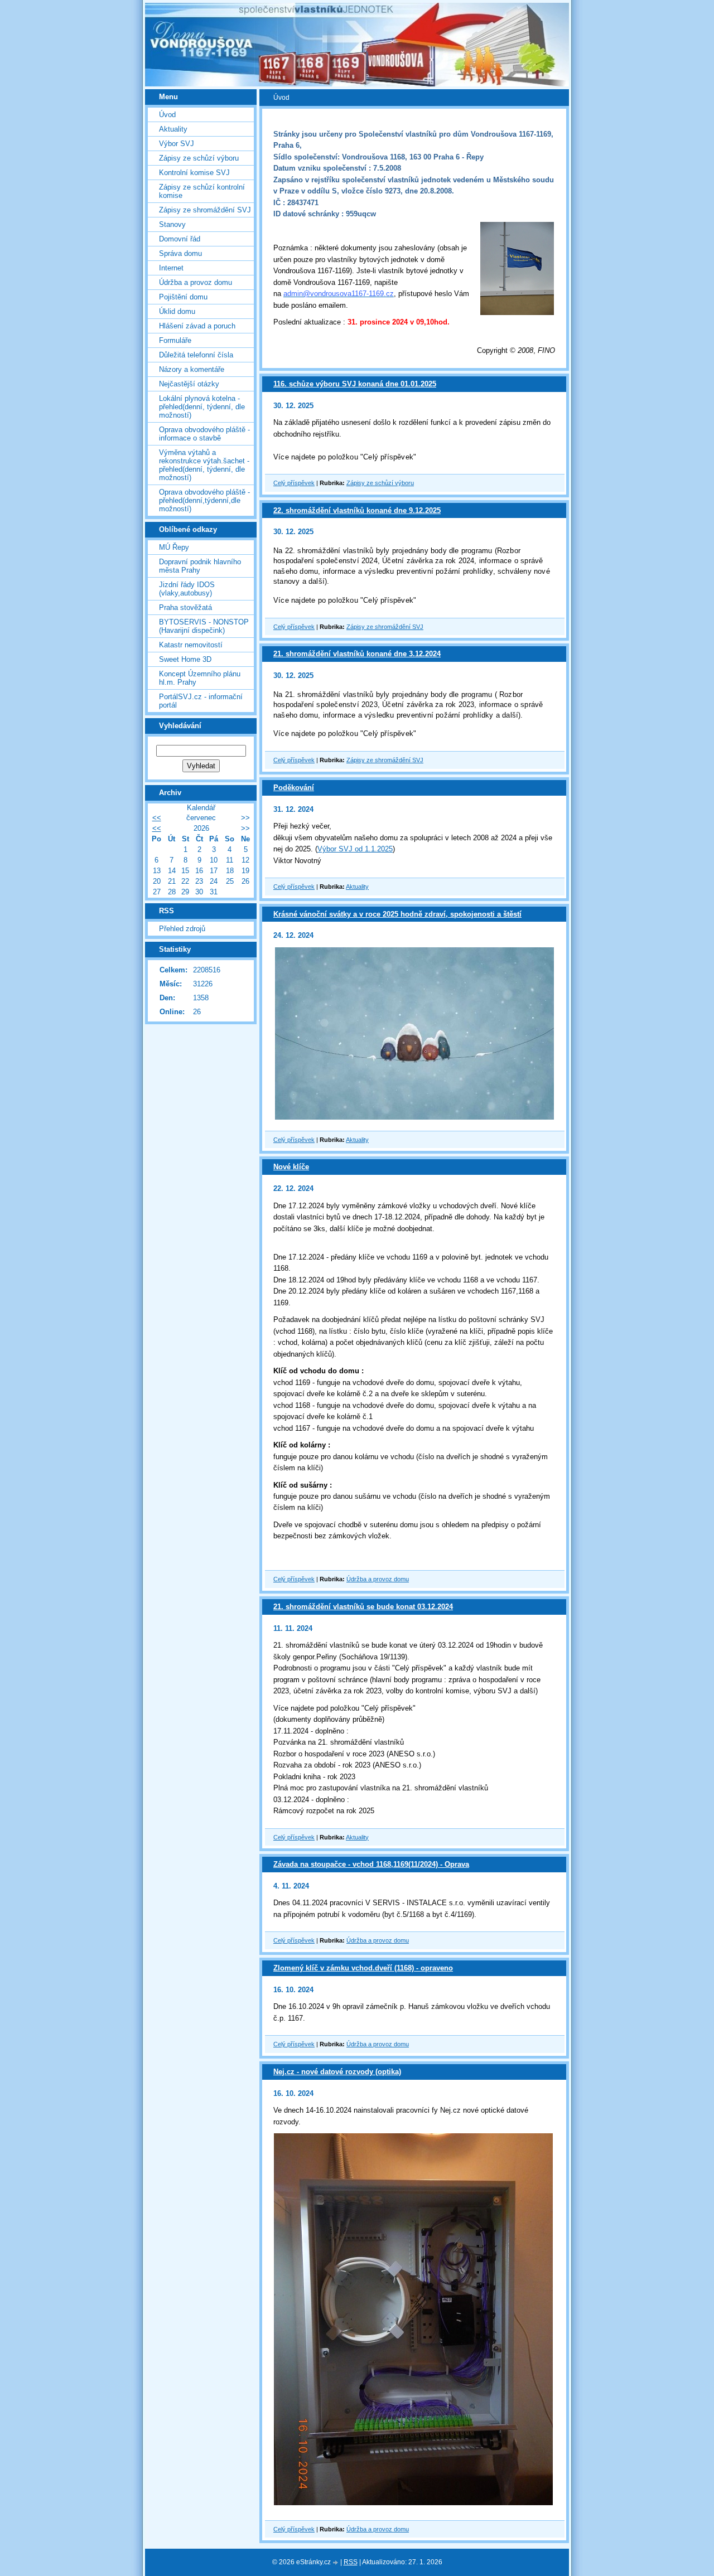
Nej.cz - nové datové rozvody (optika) (337, 2072)
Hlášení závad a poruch (197, 326)
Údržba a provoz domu (378, 1579)
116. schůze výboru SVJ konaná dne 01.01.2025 (355, 384)
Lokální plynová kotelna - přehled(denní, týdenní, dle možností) (202, 407)
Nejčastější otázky (189, 384)
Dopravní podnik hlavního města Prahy (200, 566)
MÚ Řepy (174, 547)
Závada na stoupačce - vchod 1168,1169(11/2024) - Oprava (371, 1864)
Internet (171, 268)
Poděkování (294, 788)
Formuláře (175, 340)
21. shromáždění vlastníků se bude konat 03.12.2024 (363, 1607)
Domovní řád (180, 239)
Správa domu (180, 253)
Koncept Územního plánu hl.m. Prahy (200, 678)
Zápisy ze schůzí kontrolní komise (202, 191)
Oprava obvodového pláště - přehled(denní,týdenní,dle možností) (204, 500)
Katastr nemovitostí (191, 645)
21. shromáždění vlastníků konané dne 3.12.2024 (357, 654)
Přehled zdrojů (182, 929)
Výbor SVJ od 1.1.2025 (355, 849)
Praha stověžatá (185, 607)
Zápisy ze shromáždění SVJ (385, 627)
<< (157, 818)
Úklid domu (177, 311)
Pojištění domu (183, 297)
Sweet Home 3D (185, 659)
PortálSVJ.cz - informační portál (201, 701)
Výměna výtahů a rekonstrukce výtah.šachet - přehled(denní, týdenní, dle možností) (204, 465)
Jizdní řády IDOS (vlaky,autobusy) (187, 589)
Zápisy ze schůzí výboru (380, 483)
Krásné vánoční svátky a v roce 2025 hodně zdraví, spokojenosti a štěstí (397, 914)
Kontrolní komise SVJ (194, 173)
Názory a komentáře (192, 369)
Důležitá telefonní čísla (196, 355)
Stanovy (172, 224)
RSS (351, 2562)
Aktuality (357, 887)
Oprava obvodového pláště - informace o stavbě (204, 434)
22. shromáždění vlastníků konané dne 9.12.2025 (357, 510)
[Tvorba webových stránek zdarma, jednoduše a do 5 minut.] (336, 2563)
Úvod (167, 115)
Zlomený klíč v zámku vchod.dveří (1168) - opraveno (363, 1968)
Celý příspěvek (294, 483)
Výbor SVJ (177, 144)
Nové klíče (291, 1167)
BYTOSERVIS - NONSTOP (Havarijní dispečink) (204, 626)
